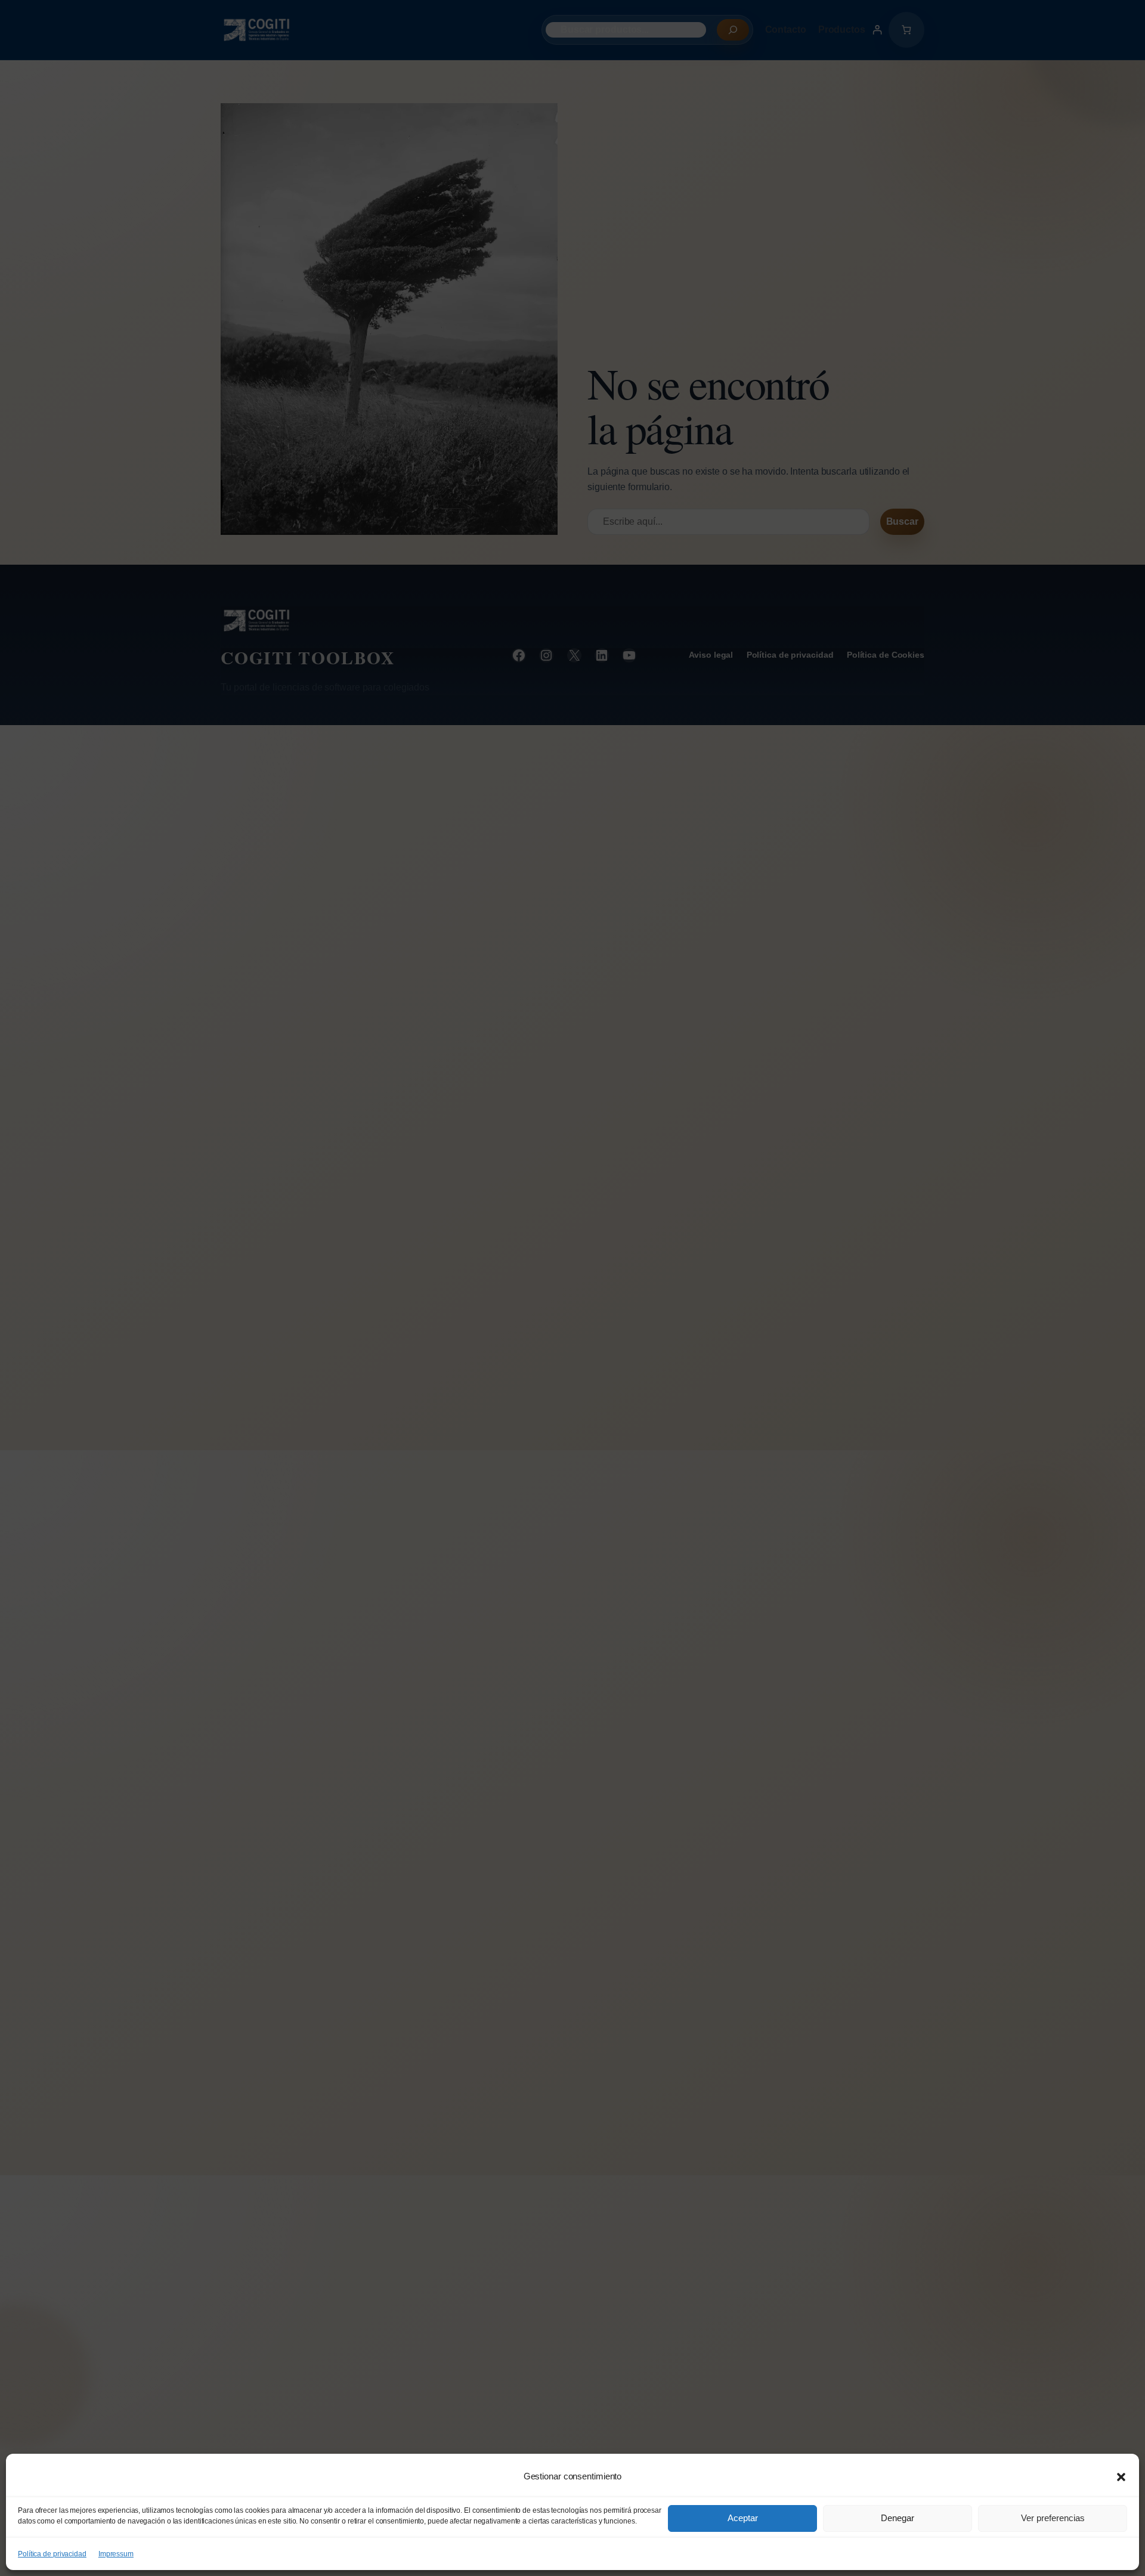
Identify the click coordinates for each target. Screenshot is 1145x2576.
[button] (1121, 2477)
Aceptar (743, 2518)
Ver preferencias (1053, 2518)
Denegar (898, 2518)
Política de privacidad (52, 2554)
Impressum (116, 2554)
